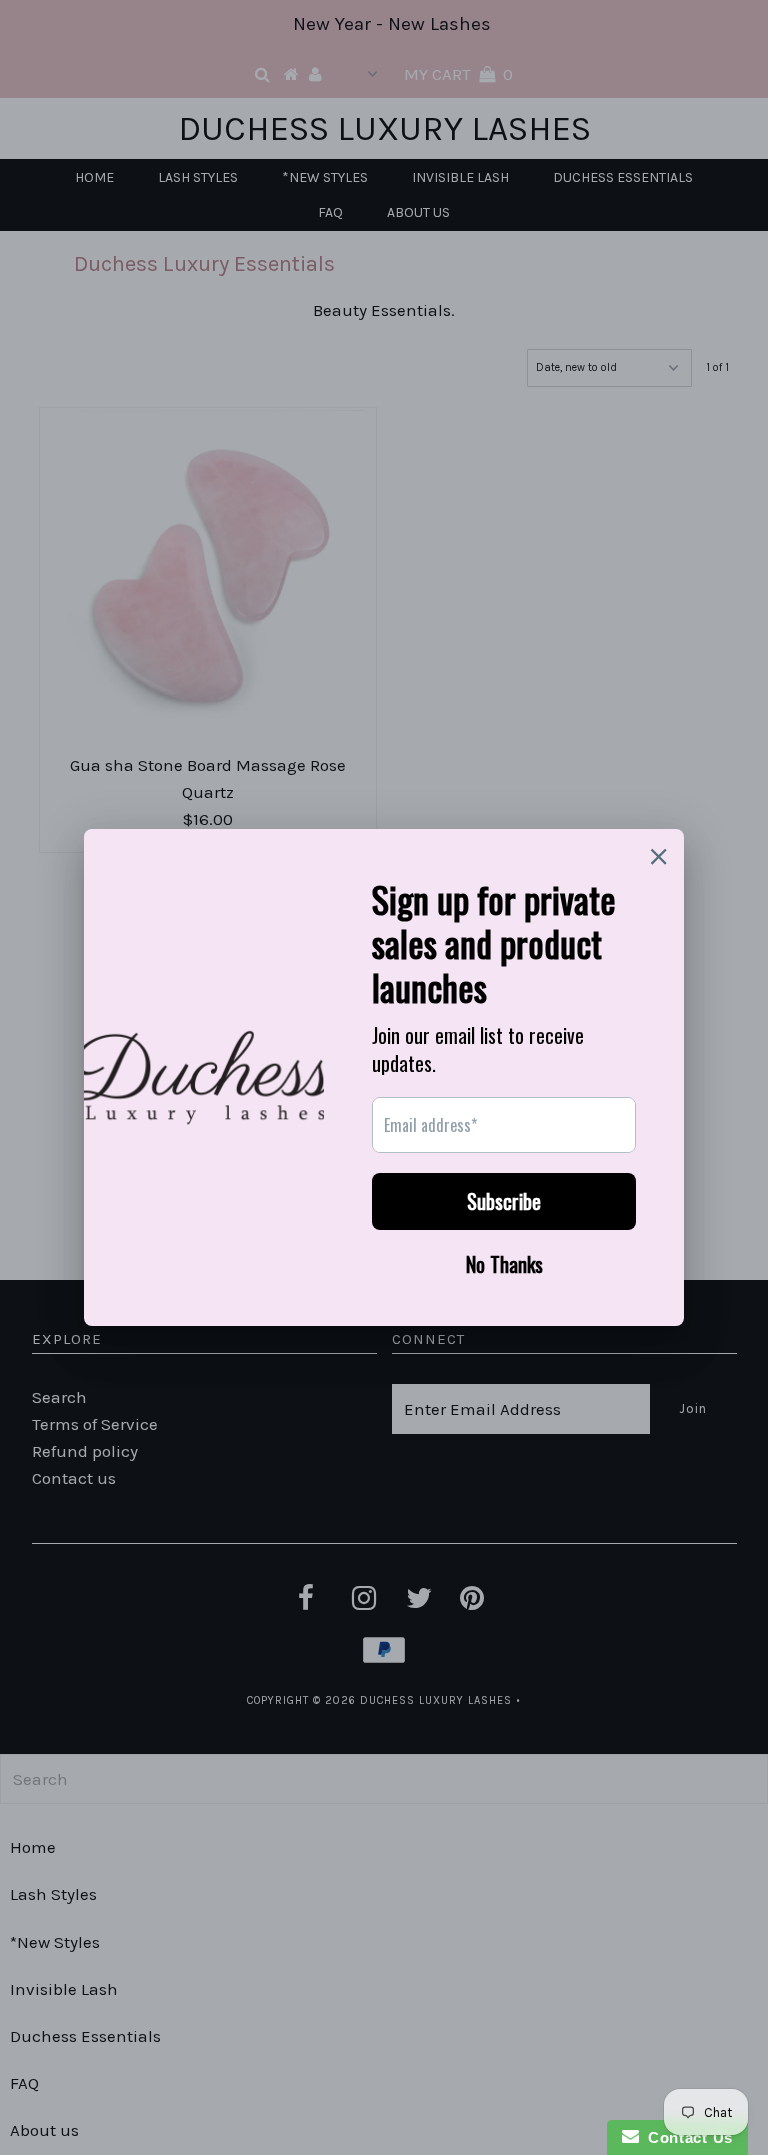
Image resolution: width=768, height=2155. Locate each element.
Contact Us (686, 2137)
